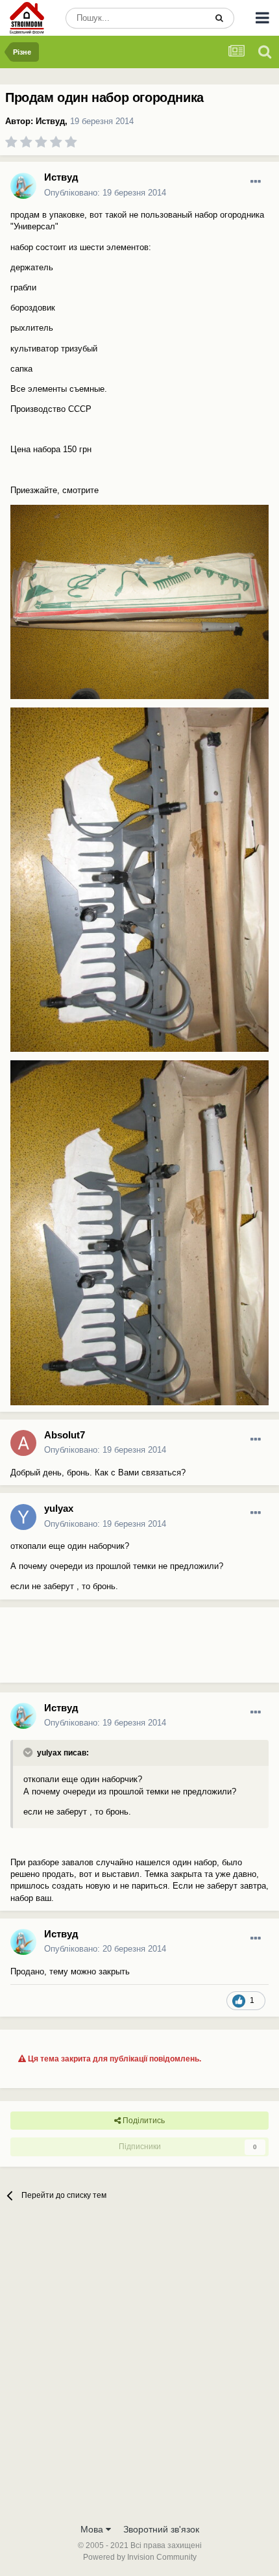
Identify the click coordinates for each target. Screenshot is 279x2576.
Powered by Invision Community (140, 2557)
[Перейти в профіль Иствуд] (23, 186)
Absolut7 (65, 1435)
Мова (93, 2529)
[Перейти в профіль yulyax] (23, 1517)
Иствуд (50, 121)
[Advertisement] (104, 1650)
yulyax (59, 1508)
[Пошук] (219, 18)
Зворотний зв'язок (161, 2529)
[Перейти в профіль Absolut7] (23, 1443)
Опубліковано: (105, 193)
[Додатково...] (256, 182)
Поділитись (143, 2121)
